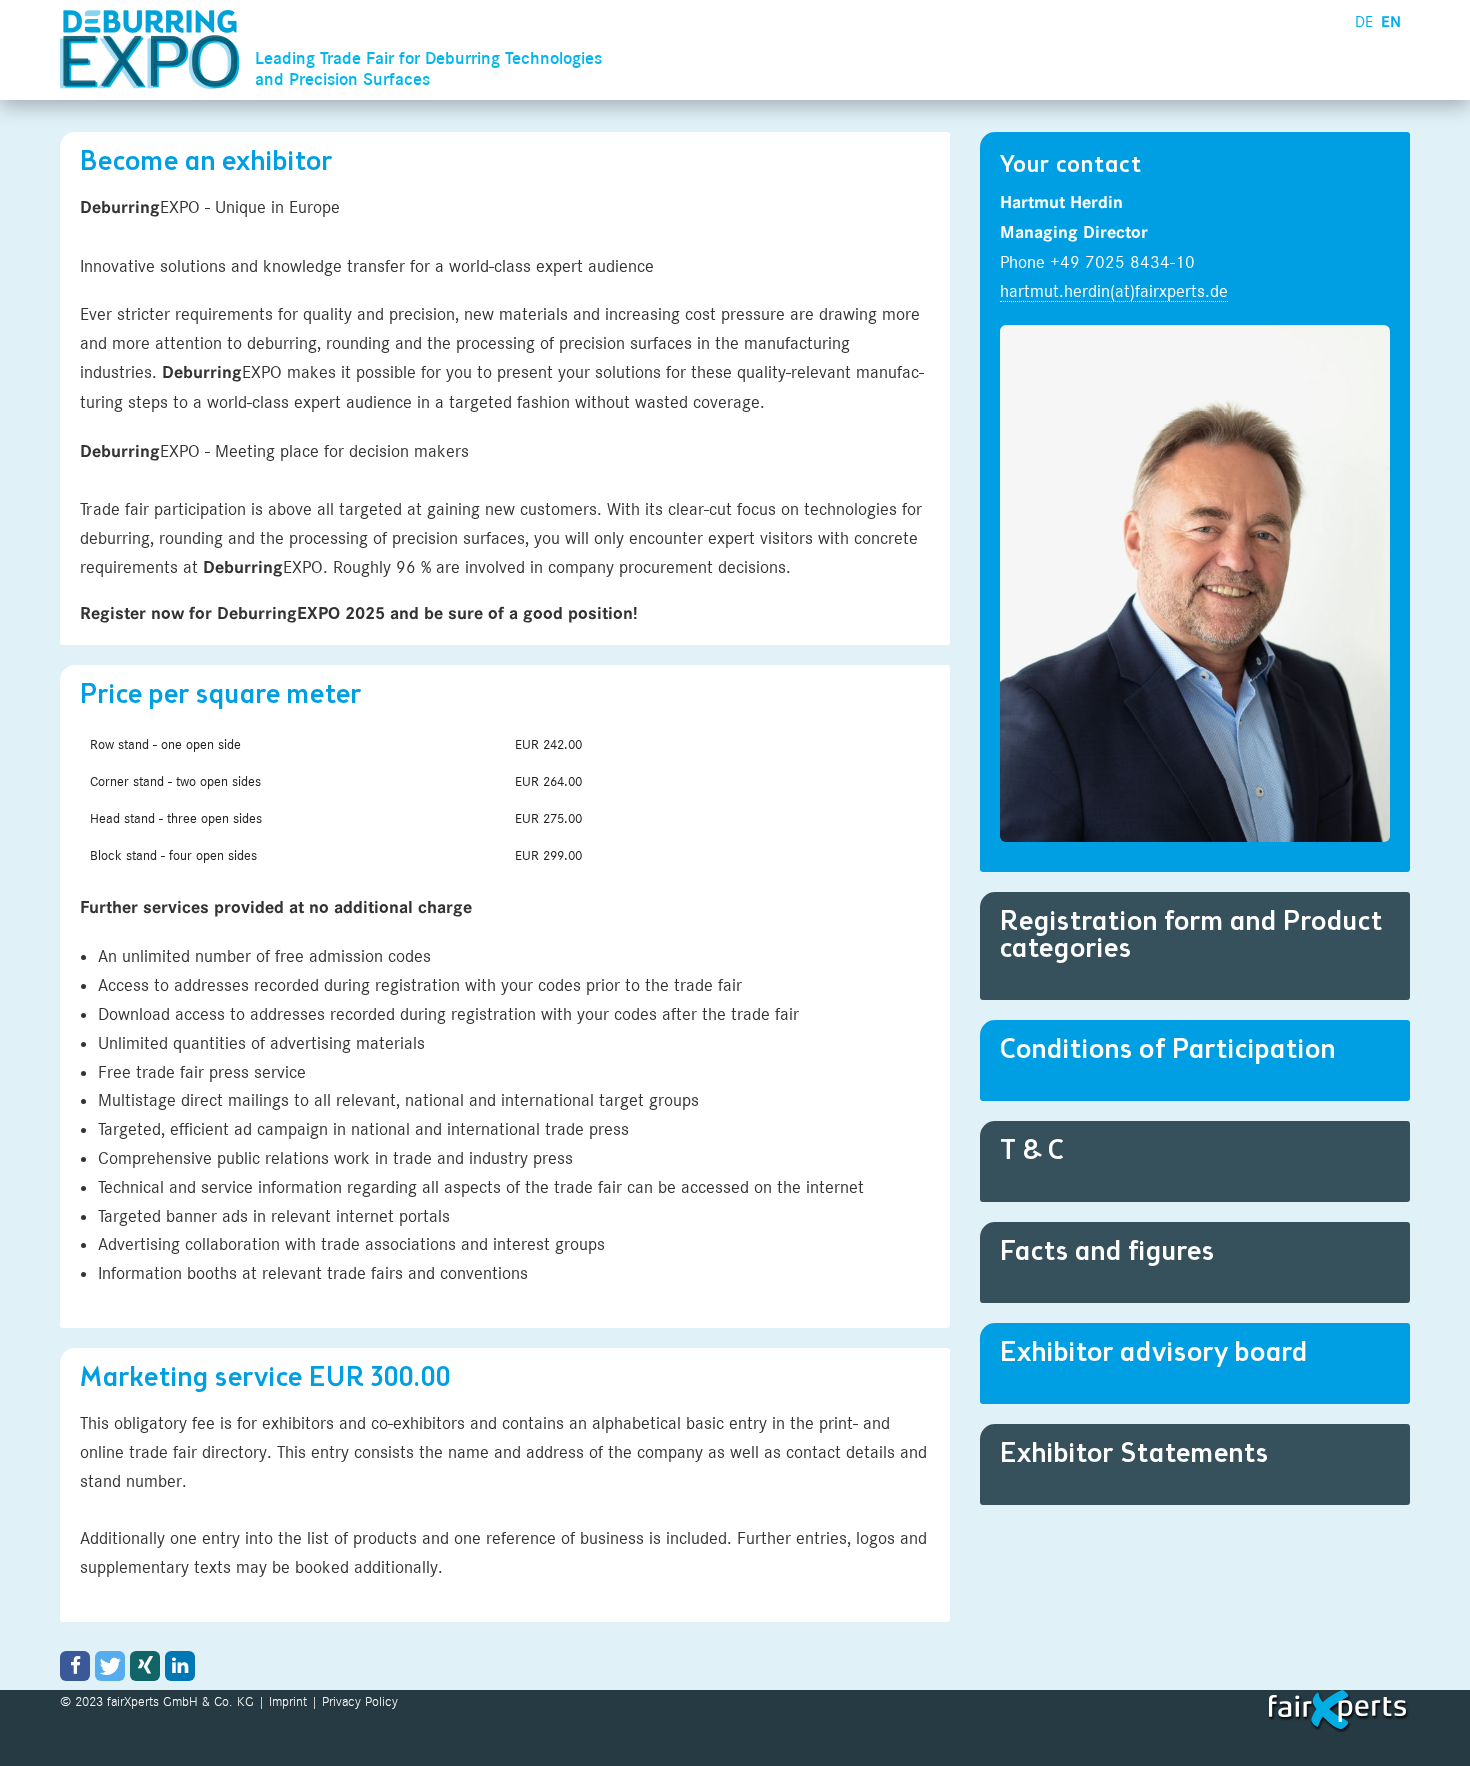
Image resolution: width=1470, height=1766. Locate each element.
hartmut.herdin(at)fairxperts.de (1114, 291)
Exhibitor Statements (1134, 1455)
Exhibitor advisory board (1154, 1354)
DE (1364, 22)
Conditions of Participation (1168, 1051)
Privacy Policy (360, 1701)
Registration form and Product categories (1191, 936)
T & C (1032, 1152)
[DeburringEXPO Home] (155, 50)
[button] (75, 1666)
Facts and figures (1107, 1253)
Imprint (288, 1701)
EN (1391, 22)
